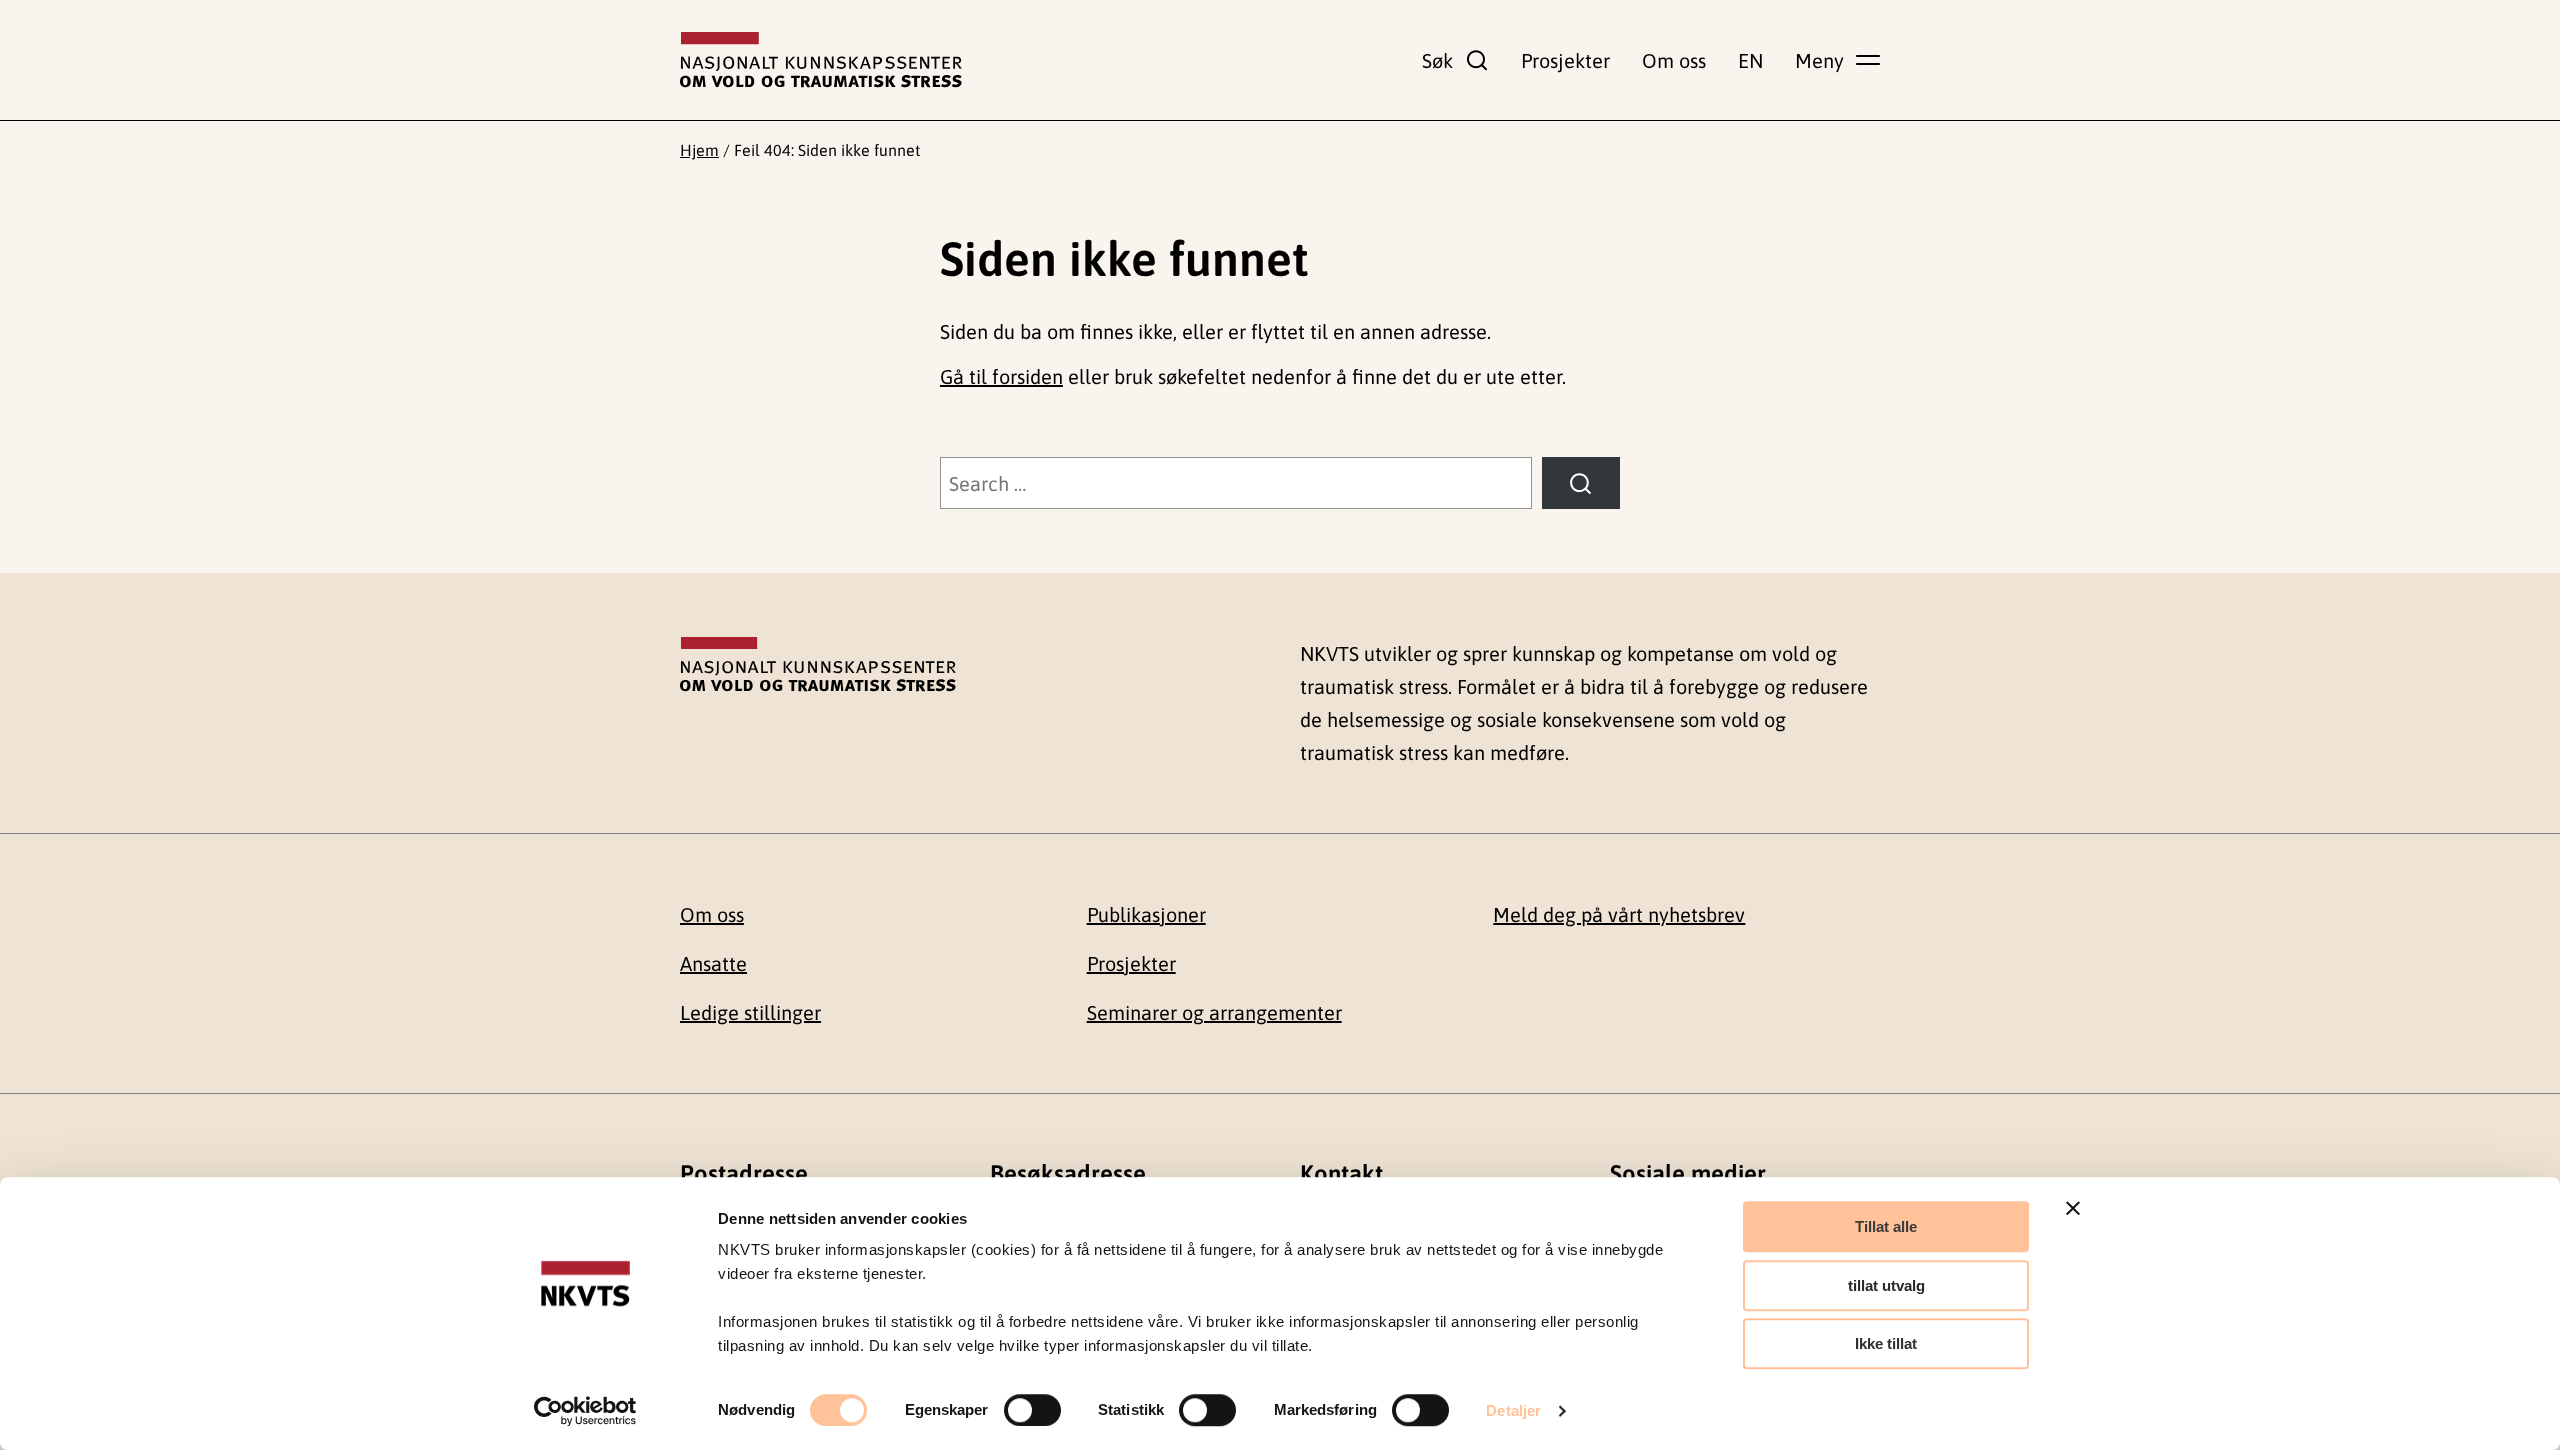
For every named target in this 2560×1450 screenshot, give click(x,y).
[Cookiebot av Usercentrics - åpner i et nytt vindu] (585, 1411)
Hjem (699, 150)
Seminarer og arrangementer (1214, 1012)
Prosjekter (1565, 60)
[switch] (1032, 1410)
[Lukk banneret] (2073, 1208)
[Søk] (1581, 483)
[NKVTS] (821, 60)
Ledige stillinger (750, 1012)
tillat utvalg (1886, 1285)
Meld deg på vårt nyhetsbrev (1619, 914)
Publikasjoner (1146, 914)
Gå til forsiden (1001, 376)
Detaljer (1513, 1410)
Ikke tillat (1886, 1343)
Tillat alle (1886, 1226)
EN (1750, 60)
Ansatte (713, 963)
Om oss (1674, 60)
